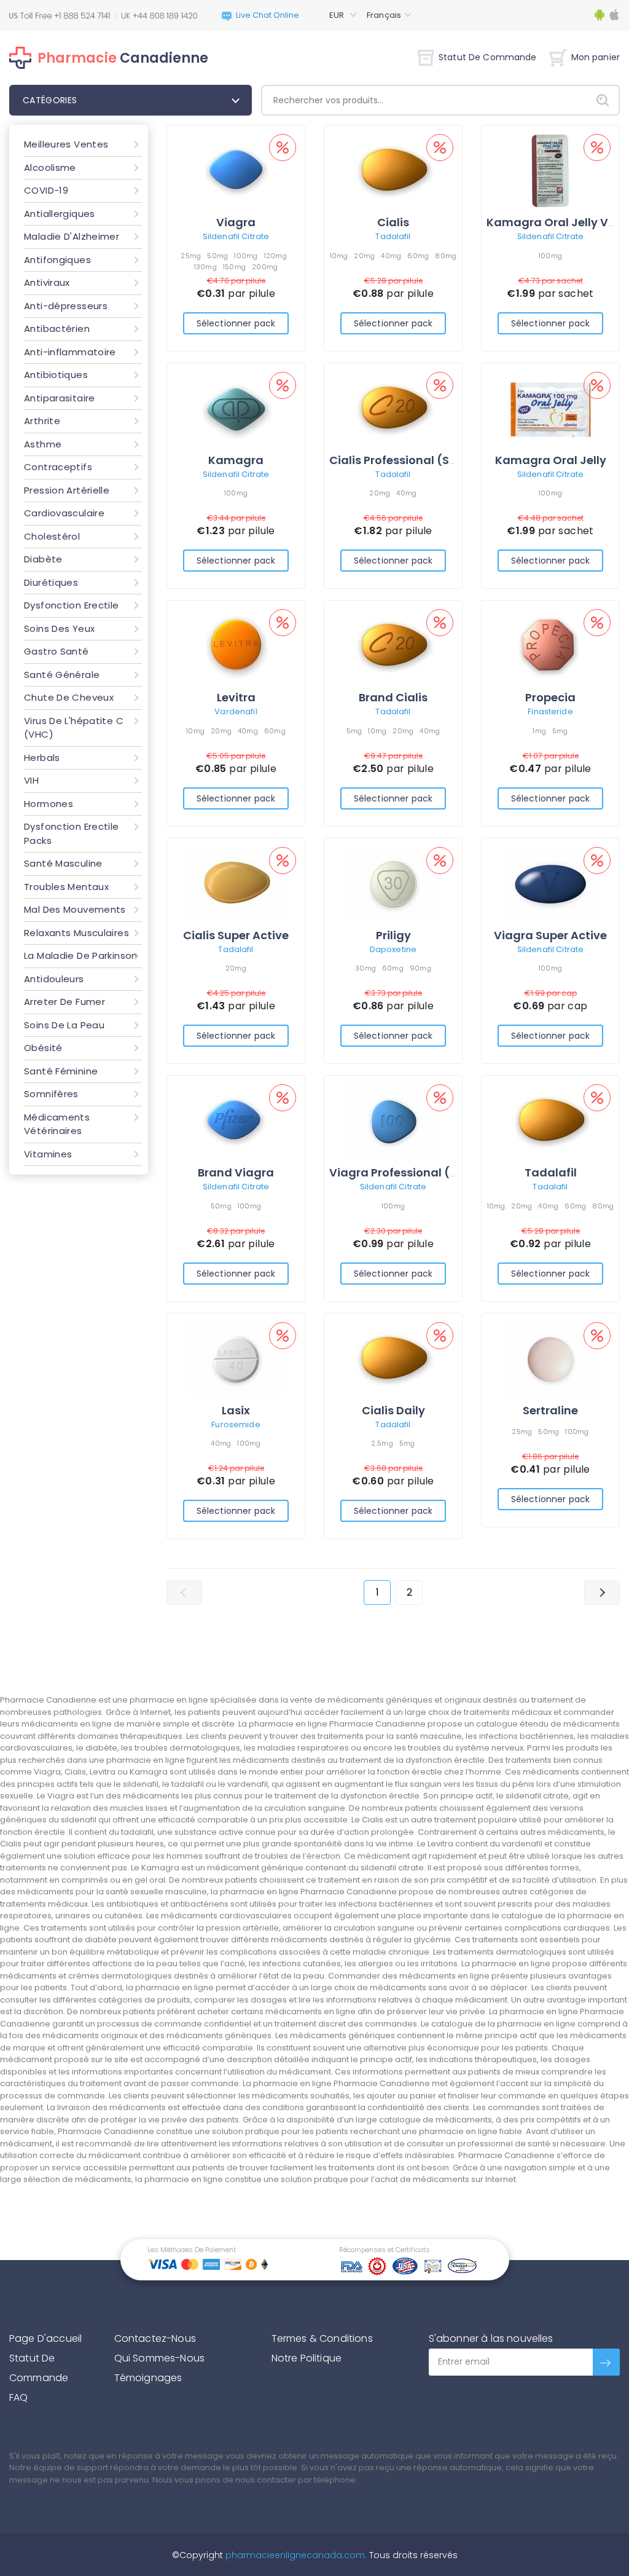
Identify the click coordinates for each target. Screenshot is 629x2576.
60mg (418, 256)
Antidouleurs (54, 979)
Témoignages (148, 2378)
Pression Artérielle (67, 490)
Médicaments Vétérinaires (57, 1124)
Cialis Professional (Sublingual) (420, 460)
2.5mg (382, 1443)
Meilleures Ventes (66, 144)
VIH (31, 780)
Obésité (43, 1048)
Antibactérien (57, 329)
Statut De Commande (488, 57)
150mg (234, 267)
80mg (446, 256)
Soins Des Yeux (59, 628)
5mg (354, 731)
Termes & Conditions (322, 2338)
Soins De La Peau (64, 1025)
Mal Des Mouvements (75, 909)
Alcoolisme (50, 167)
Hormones (49, 804)
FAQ (18, 2397)
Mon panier (596, 57)
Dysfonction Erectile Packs (72, 833)
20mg (364, 256)
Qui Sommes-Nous (159, 2358)
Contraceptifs (58, 467)
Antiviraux (47, 282)
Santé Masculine (63, 863)
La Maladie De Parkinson (81, 955)
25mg (191, 256)
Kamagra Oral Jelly (551, 460)
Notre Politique (307, 2358)
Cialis (393, 222)
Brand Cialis (393, 697)
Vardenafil (236, 711)
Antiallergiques (60, 214)
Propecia (550, 697)
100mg (246, 256)
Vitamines (48, 1154)
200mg (265, 267)
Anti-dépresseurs (66, 306)
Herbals (42, 758)
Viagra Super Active (550, 935)
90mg (420, 968)
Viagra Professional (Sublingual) (423, 1172)
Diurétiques (51, 582)
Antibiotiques (56, 375)
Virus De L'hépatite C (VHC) (74, 728)
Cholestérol (52, 536)
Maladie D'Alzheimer (72, 236)
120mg (275, 256)
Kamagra (236, 460)
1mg (539, 731)
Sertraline (550, 1410)
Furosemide (236, 1424)
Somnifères (51, 1094)
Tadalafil (393, 236)
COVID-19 (46, 190)
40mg (391, 256)
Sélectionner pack (236, 323)
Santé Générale (62, 675)
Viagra (236, 222)
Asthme (43, 444)
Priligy (393, 935)
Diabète (43, 559)
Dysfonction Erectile (72, 605)
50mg (217, 256)
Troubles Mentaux (66, 887)
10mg (339, 256)
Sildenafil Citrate (236, 236)
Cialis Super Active (236, 935)
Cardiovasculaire (64, 513)
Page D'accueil (45, 2338)
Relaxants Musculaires (76, 933)
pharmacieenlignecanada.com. (295, 2555)
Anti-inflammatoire (70, 352)
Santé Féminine (61, 1071)
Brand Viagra (236, 1172)
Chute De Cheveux (69, 697)
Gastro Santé (57, 651)
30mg (365, 968)
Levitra (236, 697)
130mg (205, 267)
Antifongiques (57, 260)
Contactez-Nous (155, 2338)
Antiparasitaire (60, 398)
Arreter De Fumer (64, 1002)
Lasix (236, 1410)
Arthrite (42, 421)
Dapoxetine (393, 949)
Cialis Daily (393, 1410)
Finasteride (550, 711)
